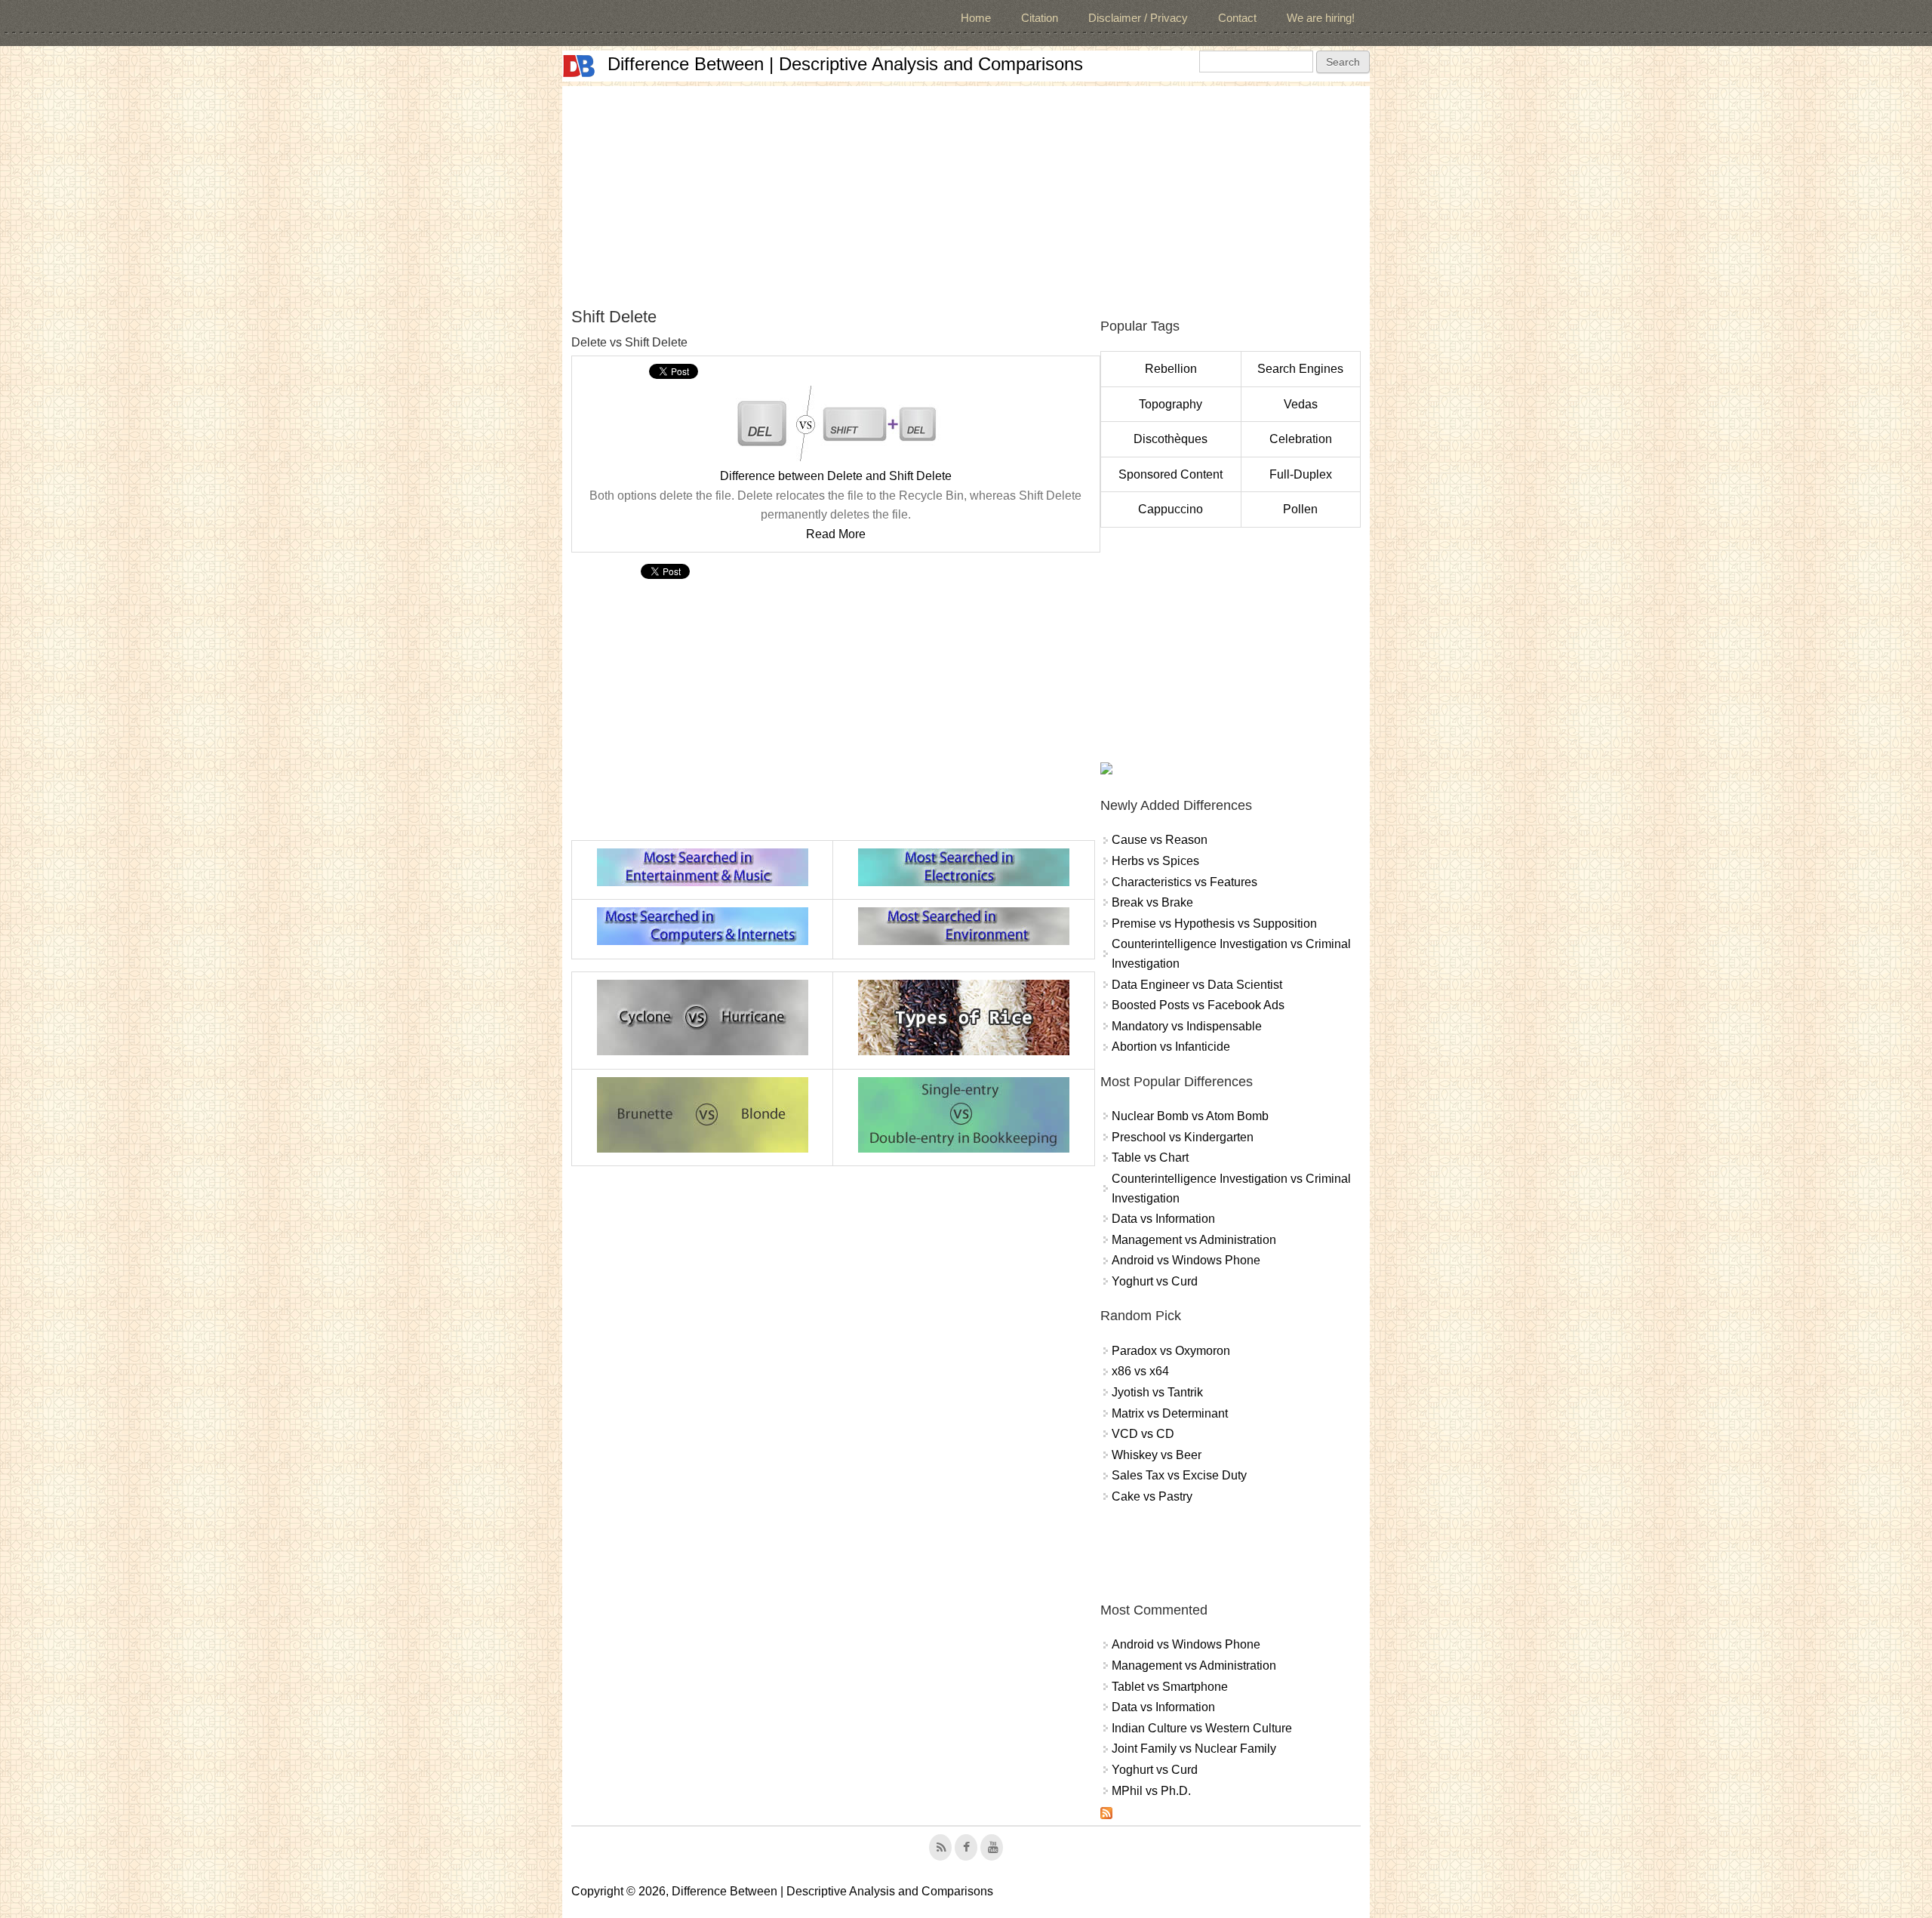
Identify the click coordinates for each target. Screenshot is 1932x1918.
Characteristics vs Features (1184, 882)
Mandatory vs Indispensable (1187, 1026)
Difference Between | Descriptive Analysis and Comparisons (845, 64)
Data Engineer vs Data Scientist (1197, 985)
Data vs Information (1163, 1219)
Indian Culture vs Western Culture (1202, 1728)
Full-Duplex (1301, 474)
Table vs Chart (1150, 1158)
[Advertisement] (966, 192)
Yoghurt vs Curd (1155, 1281)
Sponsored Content (1171, 474)
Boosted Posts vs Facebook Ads (1198, 1005)
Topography (1171, 404)
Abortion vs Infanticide (1171, 1047)
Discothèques (1171, 439)
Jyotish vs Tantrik (1157, 1392)
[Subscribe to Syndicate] (1106, 1815)
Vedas (1301, 404)
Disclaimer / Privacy (1138, 18)
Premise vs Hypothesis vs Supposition (1214, 924)
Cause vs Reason (1160, 840)
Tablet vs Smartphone (1170, 1687)
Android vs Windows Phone (1186, 1260)
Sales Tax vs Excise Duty (1179, 1475)
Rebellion (1171, 369)
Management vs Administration (1194, 1240)
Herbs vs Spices (1155, 861)
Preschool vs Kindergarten (1183, 1137)
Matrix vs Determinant (1170, 1413)
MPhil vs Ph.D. (1151, 1791)
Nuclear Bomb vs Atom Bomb (1190, 1116)
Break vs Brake (1152, 902)
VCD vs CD (1143, 1434)
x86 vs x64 (1140, 1371)
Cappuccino (1171, 509)
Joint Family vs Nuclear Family (1194, 1749)
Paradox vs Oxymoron (1171, 1351)
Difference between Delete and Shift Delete (836, 476)
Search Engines (1300, 369)
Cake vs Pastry (1152, 1496)
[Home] (579, 66)
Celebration (1301, 439)
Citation (1040, 18)
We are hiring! (1321, 18)
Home (976, 18)
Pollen (1300, 509)
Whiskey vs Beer (1157, 1455)
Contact (1237, 18)
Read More (836, 534)
